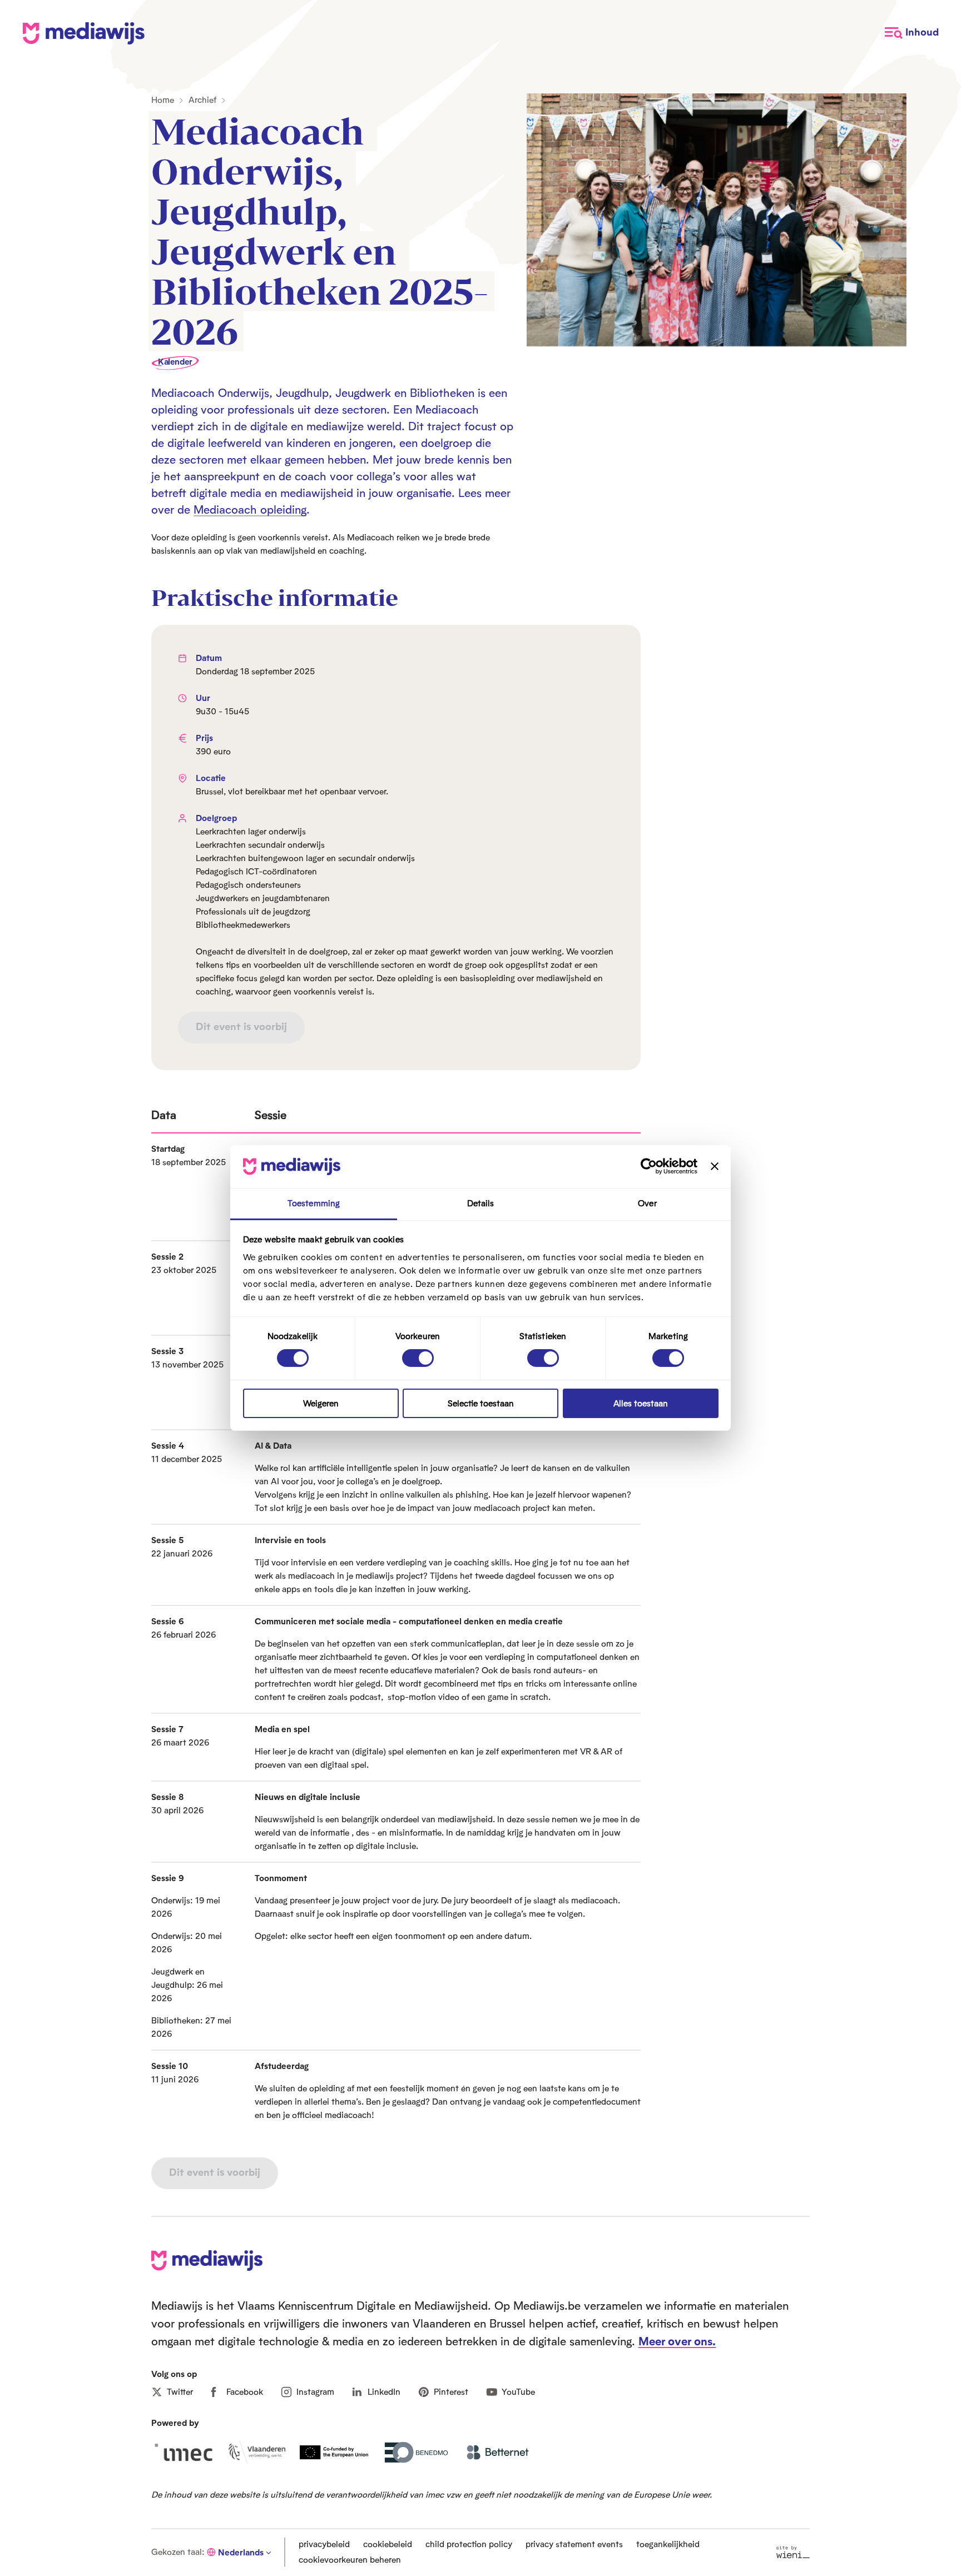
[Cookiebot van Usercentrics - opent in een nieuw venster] (649, 1166)
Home (163, 100)
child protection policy (469, 2544)
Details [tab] (481, 1203)
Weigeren (321, 1403)
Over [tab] (647, 1203)
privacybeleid (324, 2544)
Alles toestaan (641, 1403)
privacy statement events (574, 2544)
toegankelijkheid (668, 2544)
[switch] (418, 1358)
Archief (202, 100)
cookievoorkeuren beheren (350, 2560)
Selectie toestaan (481, 1403)
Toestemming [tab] (314, 1203)
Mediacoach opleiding (250, 509)
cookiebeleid (388, 2544)
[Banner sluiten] (715, 1166)
